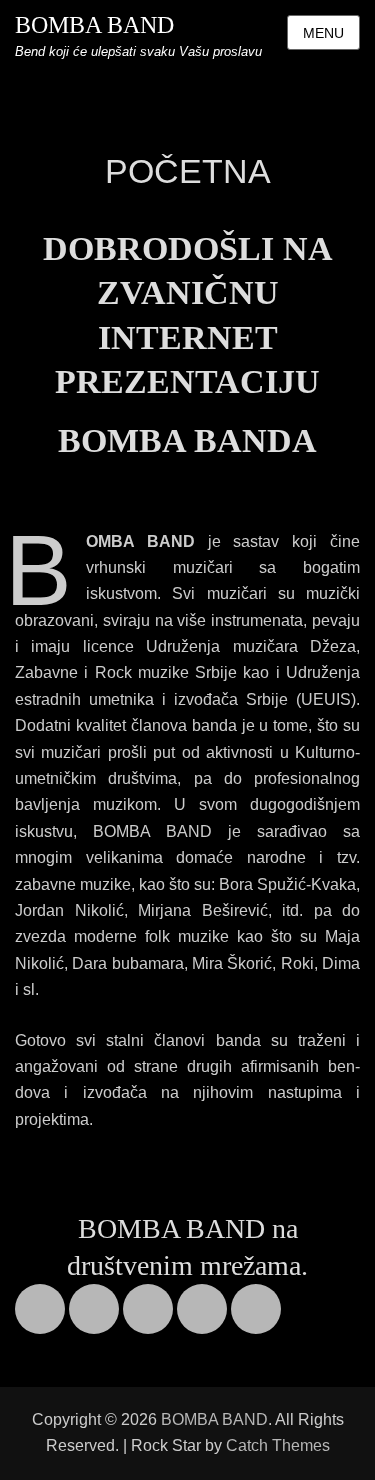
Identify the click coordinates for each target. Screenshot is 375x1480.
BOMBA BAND (94, 25)
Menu (323, 33)
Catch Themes (278, 1445)
